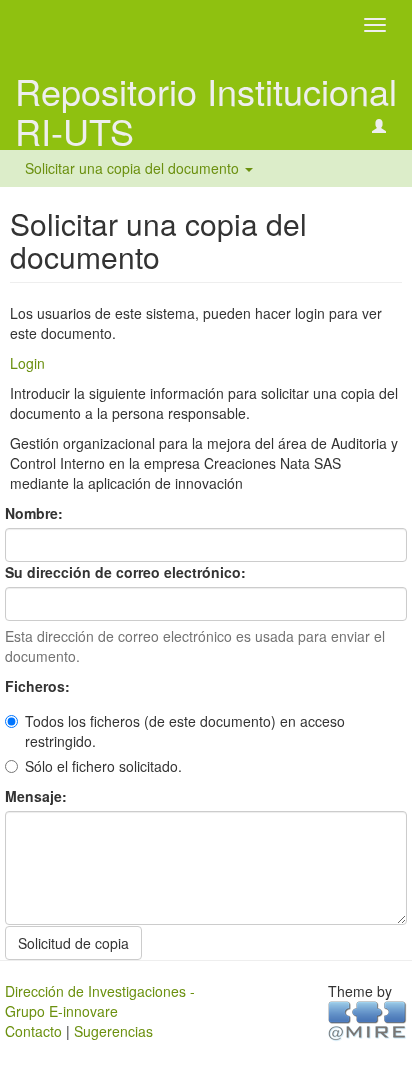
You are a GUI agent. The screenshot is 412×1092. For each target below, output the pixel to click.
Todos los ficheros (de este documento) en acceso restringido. (185, 731)
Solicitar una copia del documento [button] (134, 168)
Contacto (33, 1031)
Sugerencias (113, 1031)
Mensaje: (38, 796)
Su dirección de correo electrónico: (127, 572)
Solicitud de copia (73, 943)
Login (27, 363)
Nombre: (36, 513)
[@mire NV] (367, 1019)
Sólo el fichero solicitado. (103, 766)
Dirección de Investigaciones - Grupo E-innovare (100, 1001)
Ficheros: (39, 686)
